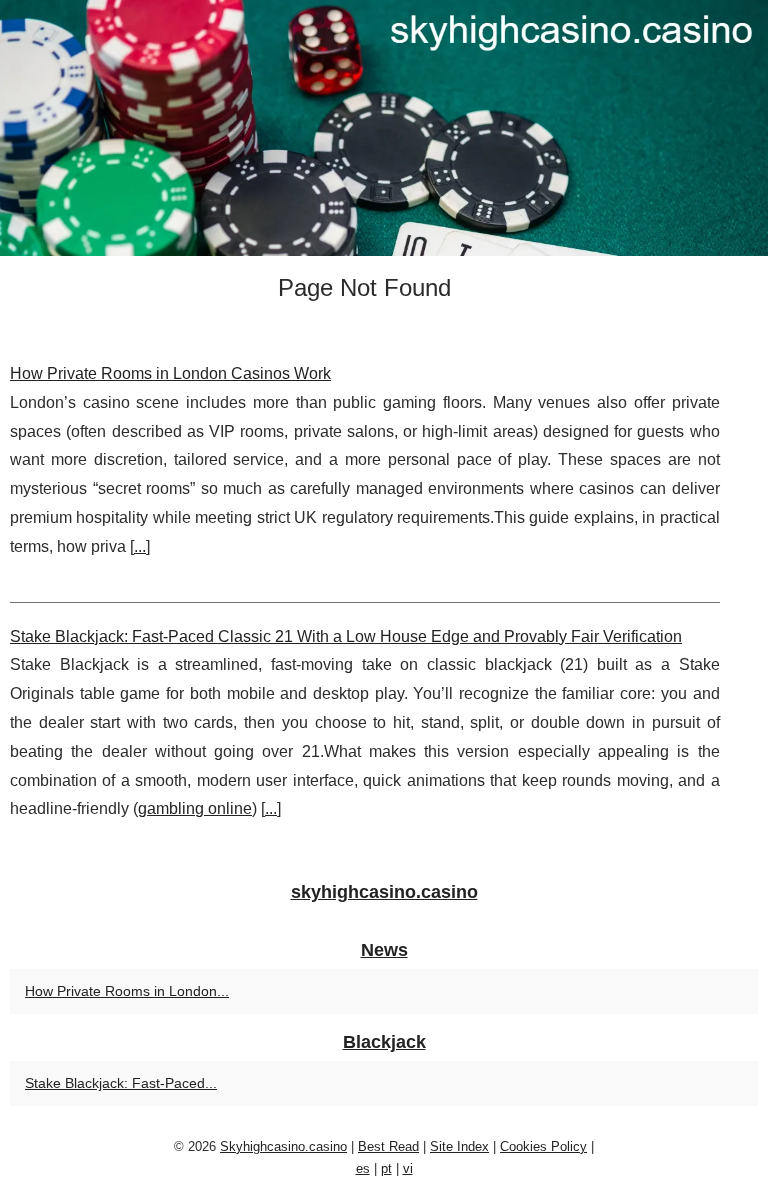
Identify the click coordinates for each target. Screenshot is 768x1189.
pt (386, 1168)
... (140, 546)
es (363, 1168)
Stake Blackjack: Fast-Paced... (121, 1083)
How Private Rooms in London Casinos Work (170, 373)
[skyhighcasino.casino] (384, 128)
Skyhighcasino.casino (283, 1146)
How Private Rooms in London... (127, 991)
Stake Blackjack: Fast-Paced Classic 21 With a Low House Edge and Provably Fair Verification (346, 636)
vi (408, 1168)
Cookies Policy (543, 1146)
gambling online (195, 808)
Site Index (459, 1146)
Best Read (388, 1146)
